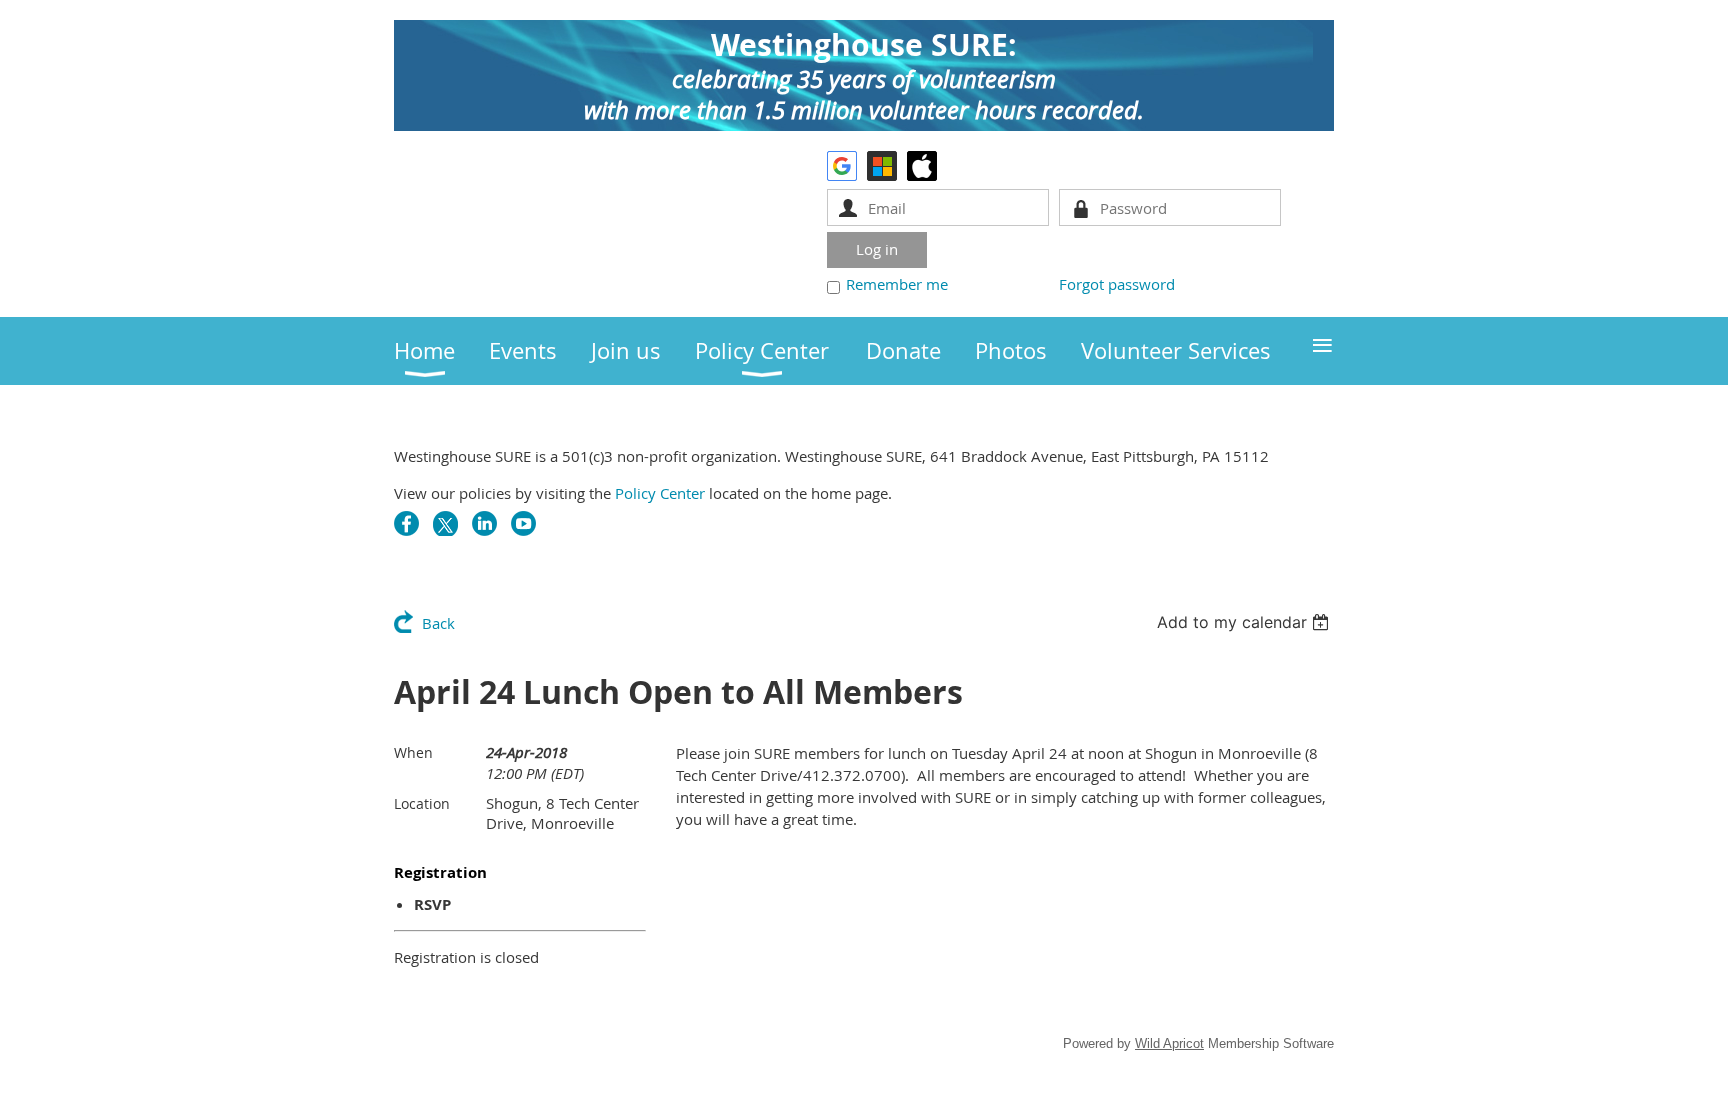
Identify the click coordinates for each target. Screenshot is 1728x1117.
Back (438, 623)
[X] (445, 523)
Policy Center (660, 493)
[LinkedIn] (484, 523)
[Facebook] (406, 523)
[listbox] (1245, 622)
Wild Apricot (1169, 1043)
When (413, 752)
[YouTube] (523, 523)
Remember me (897, 284)
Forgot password (1117, 284)
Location (422, 803)
